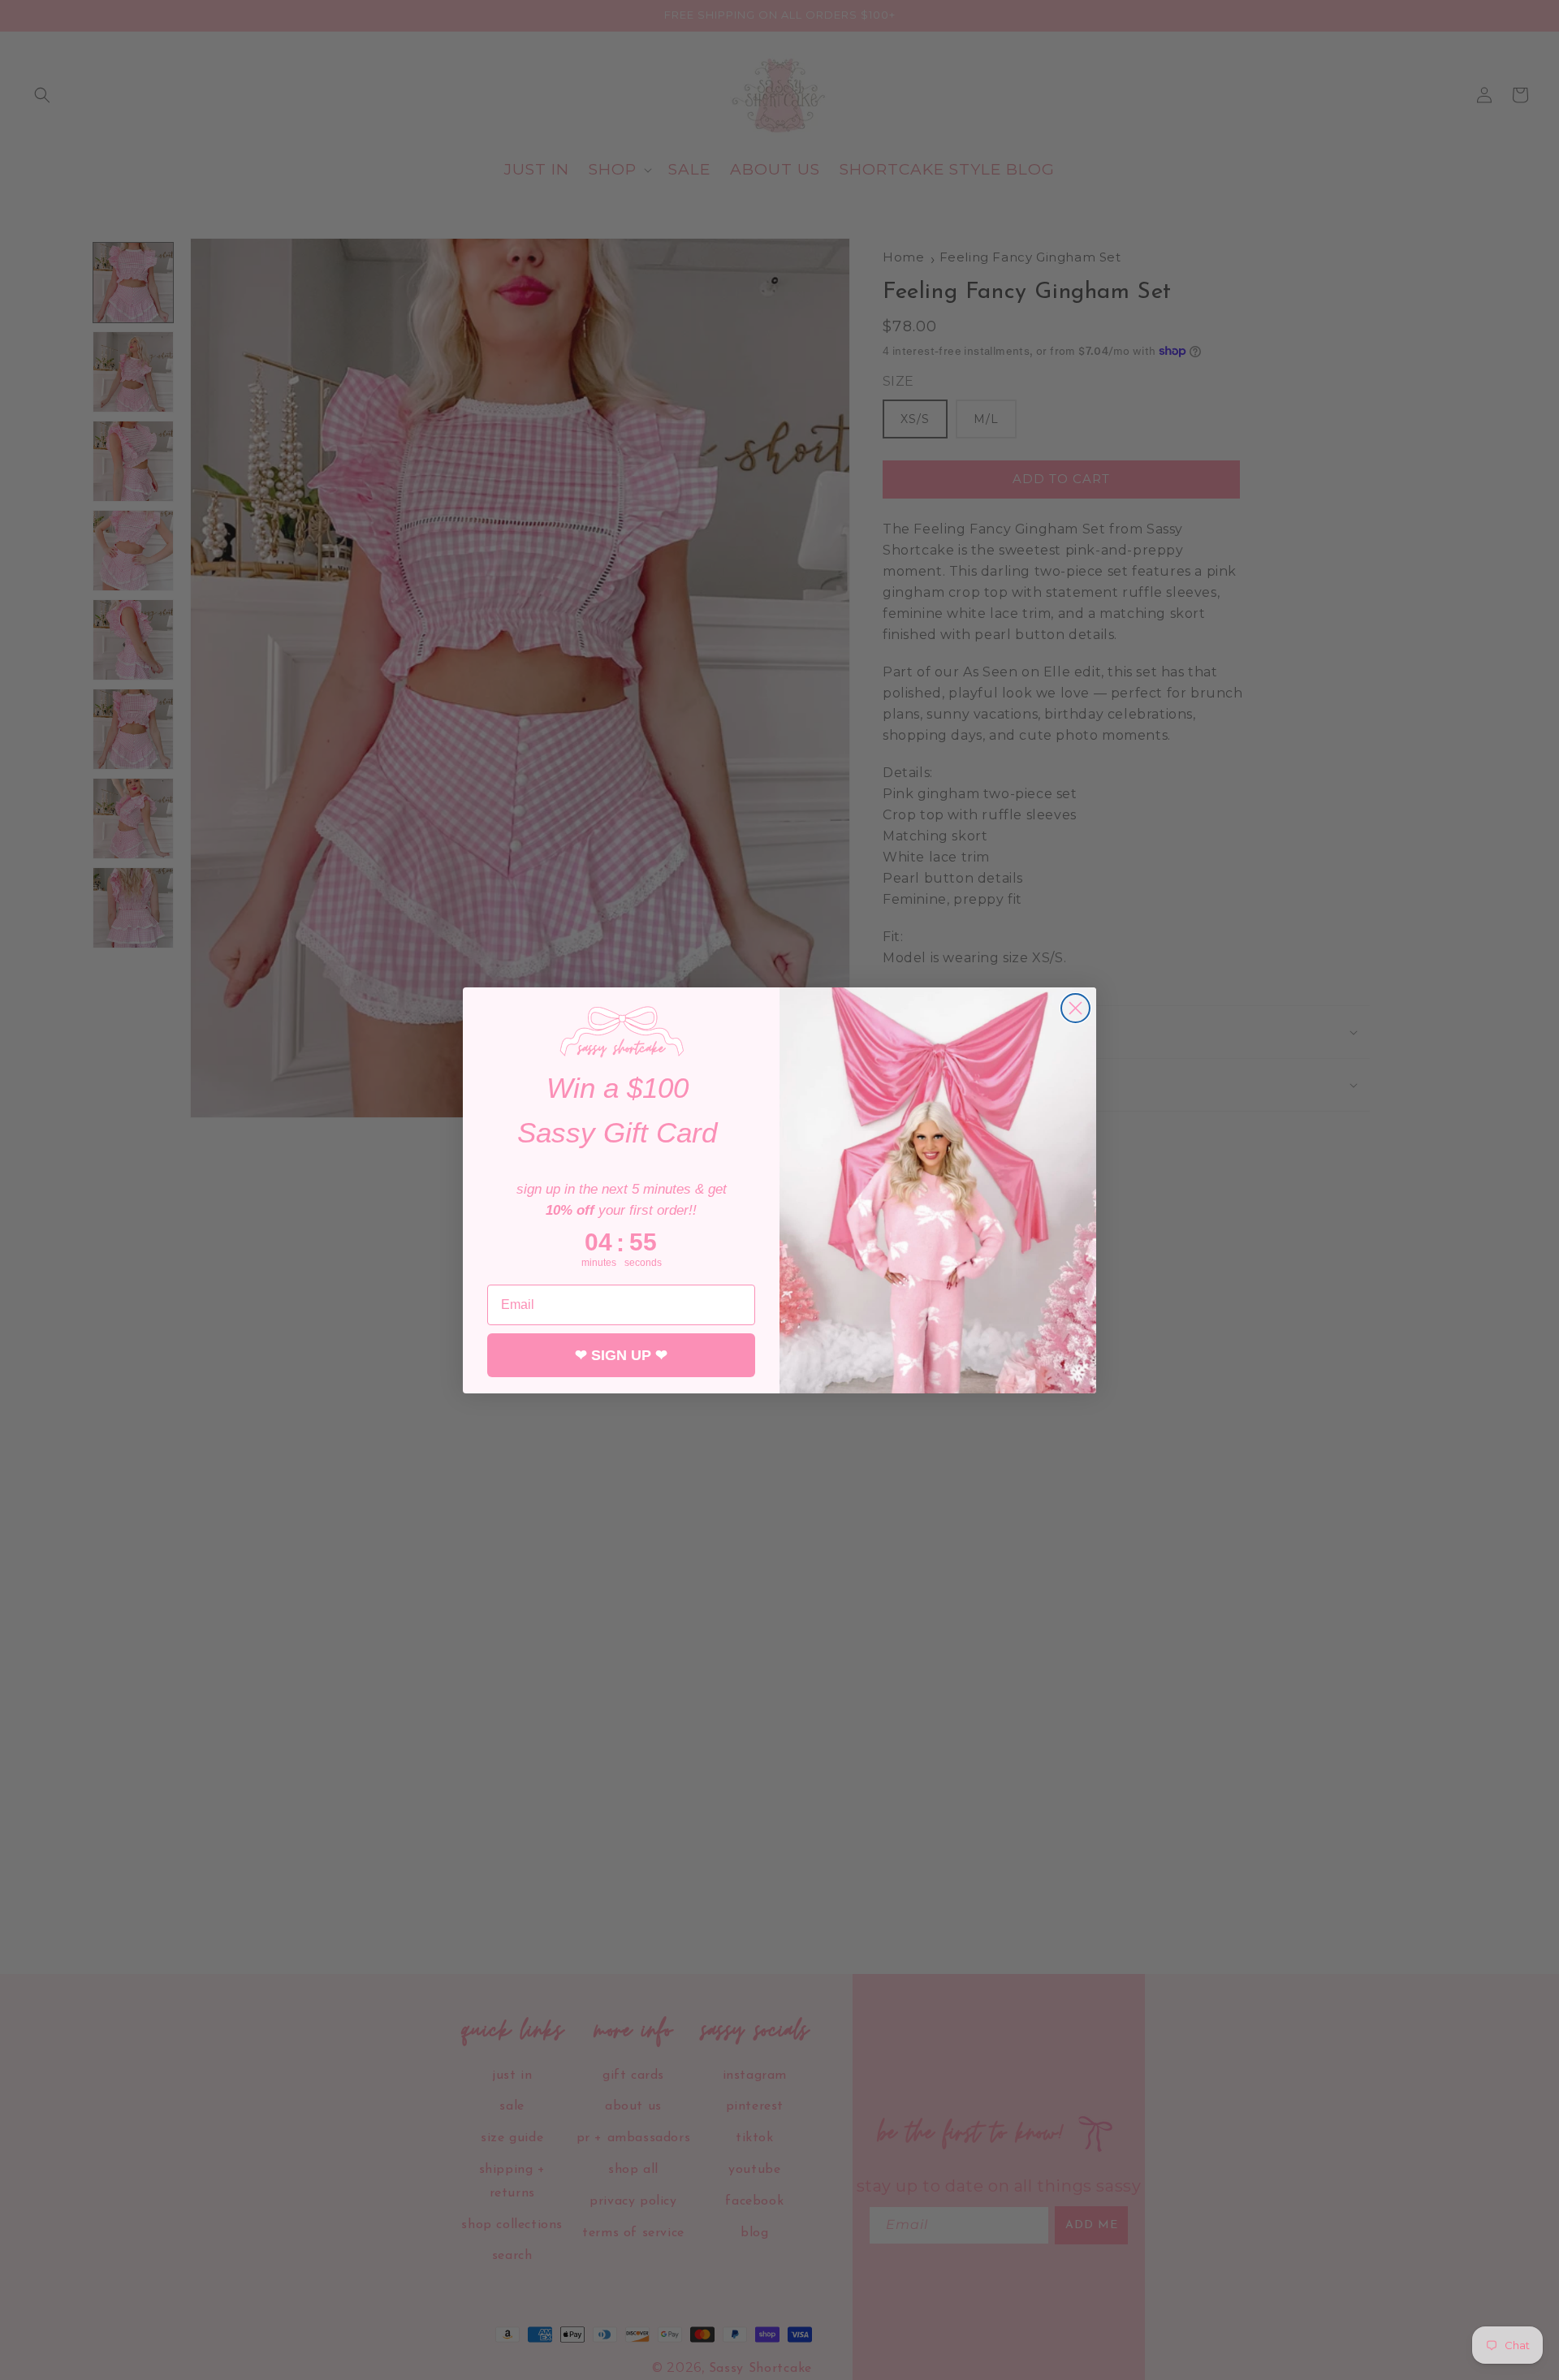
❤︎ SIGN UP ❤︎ (621, 1354)
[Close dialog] (1075, 1008)
